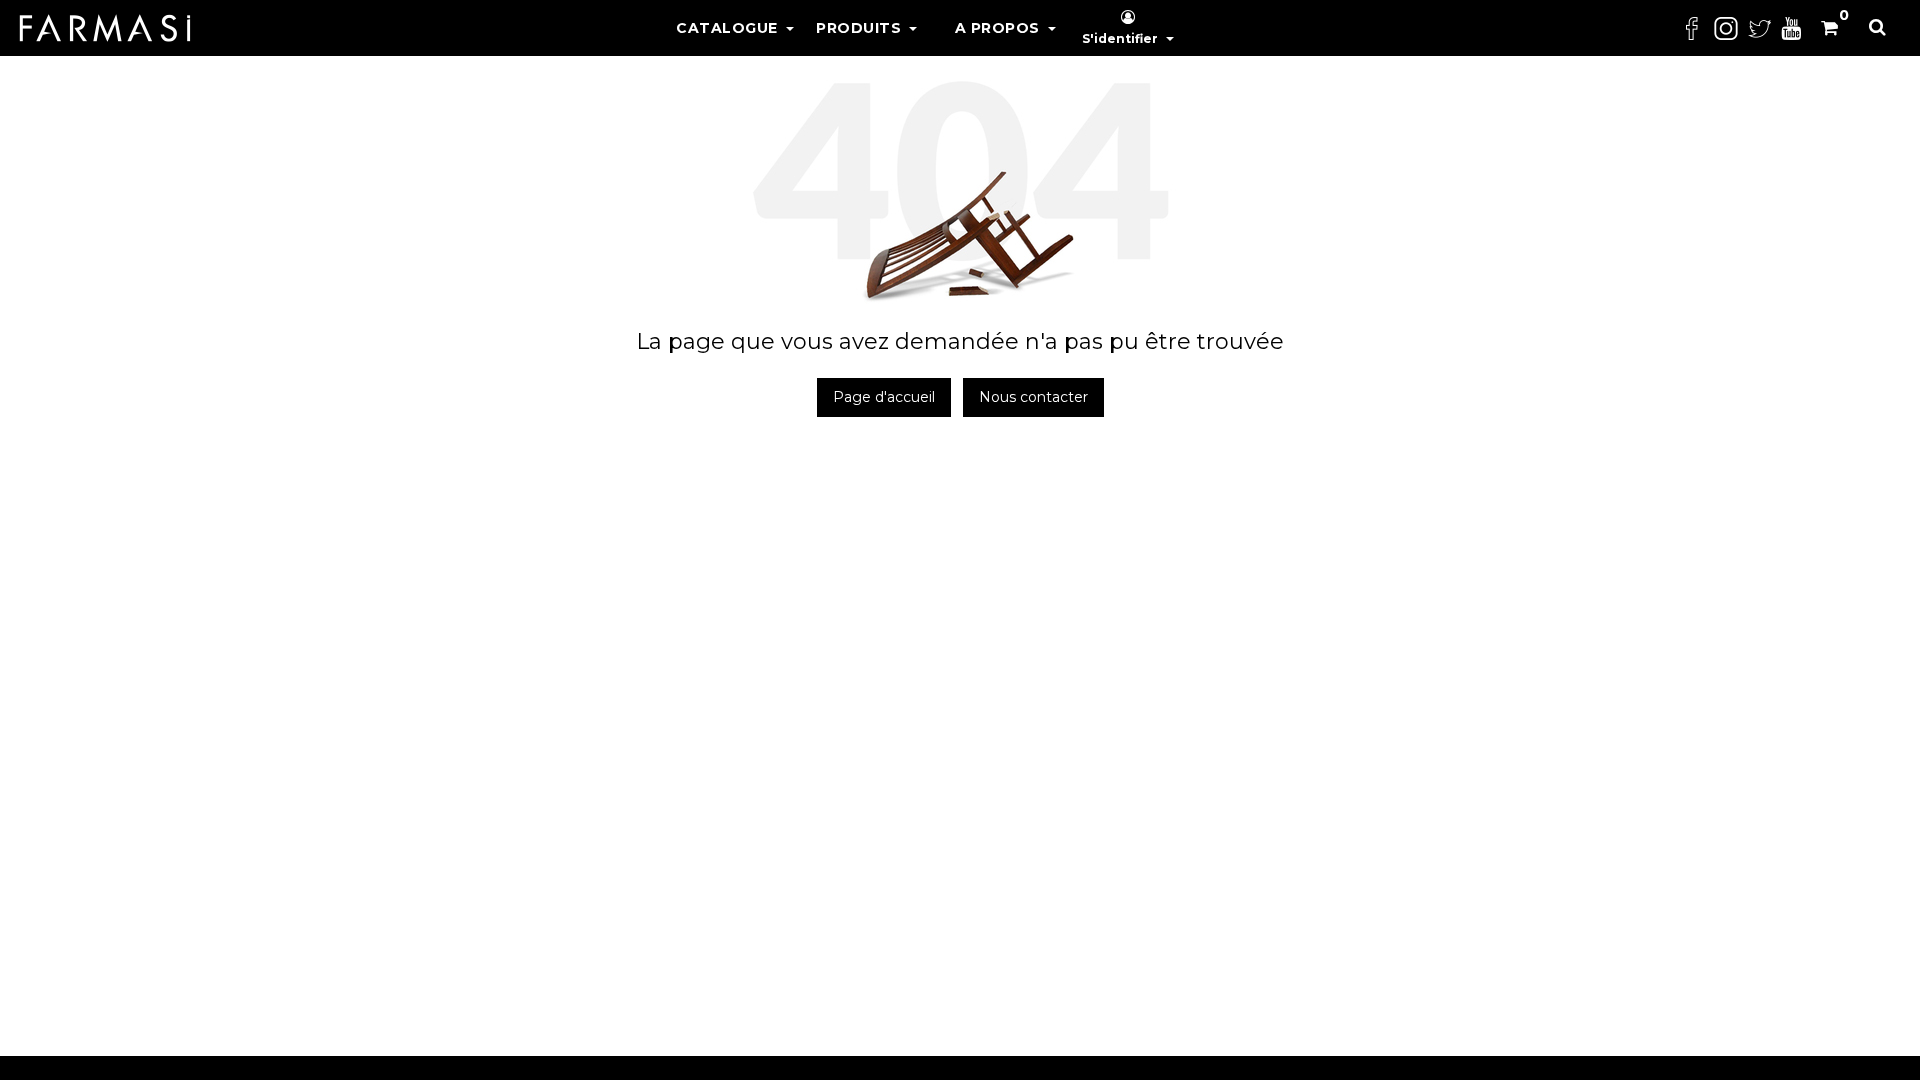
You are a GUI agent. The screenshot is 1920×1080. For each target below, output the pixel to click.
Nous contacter (1033, 397)
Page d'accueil (884, 397)
